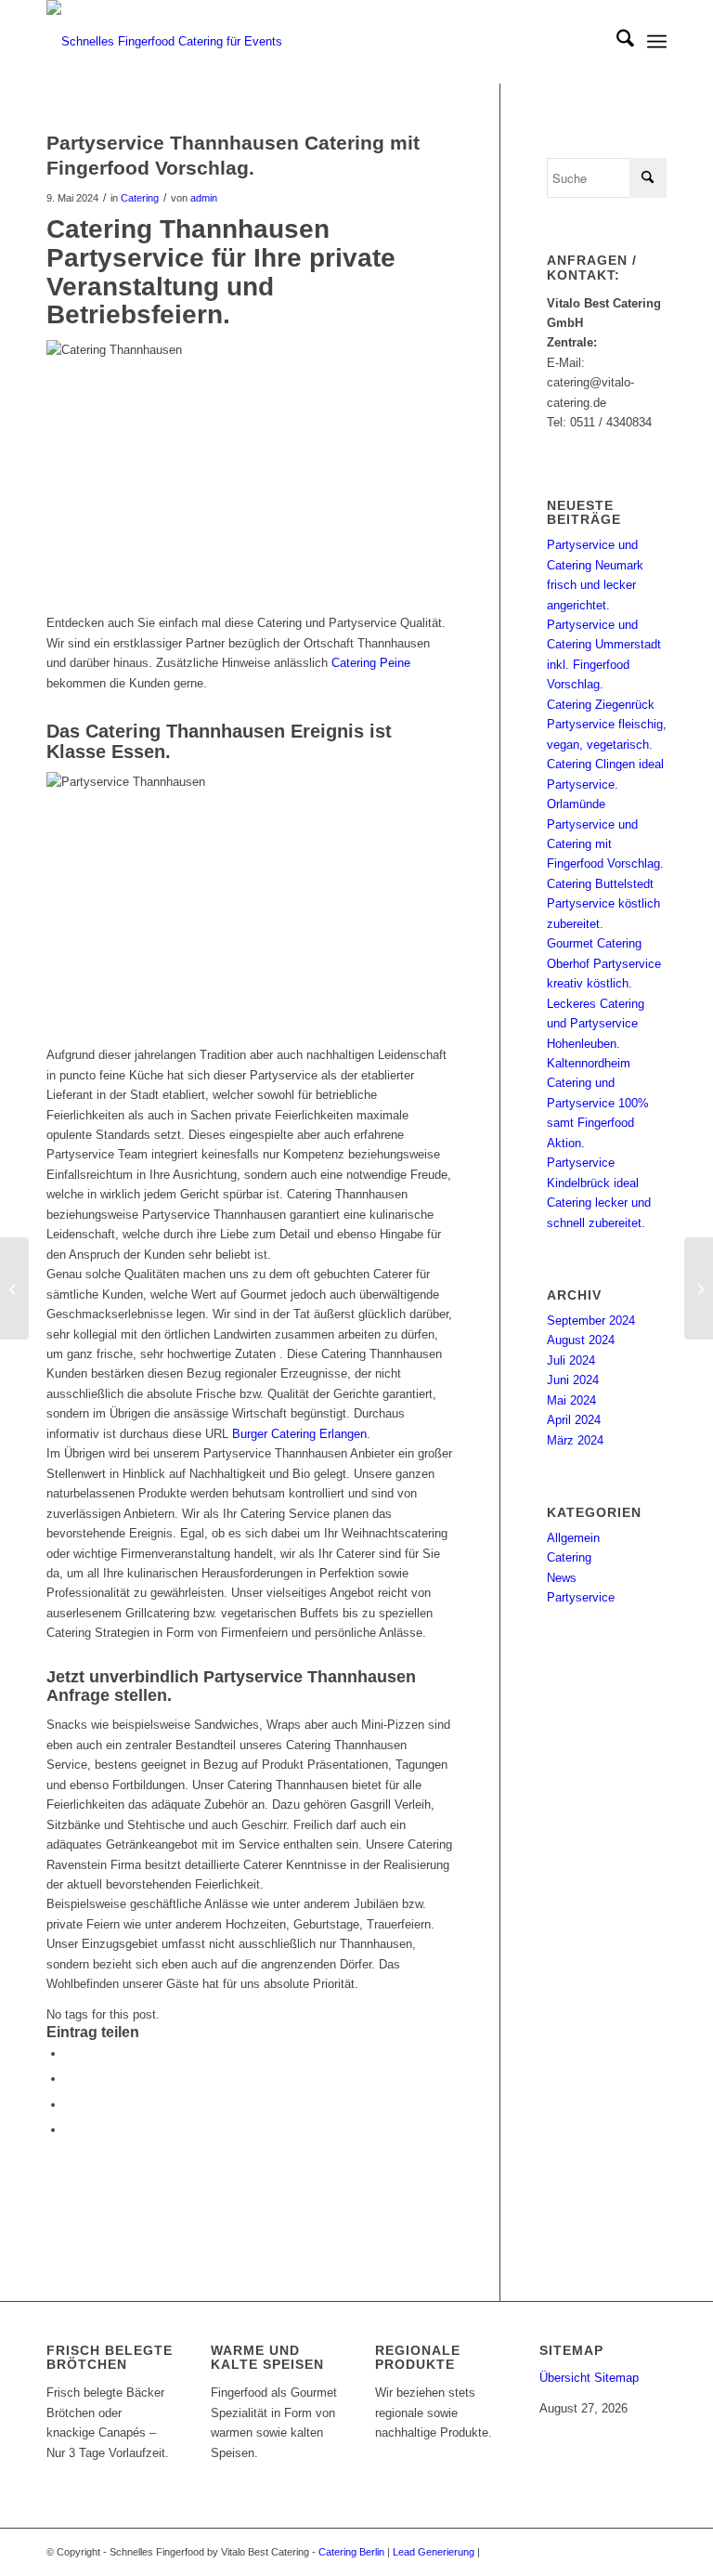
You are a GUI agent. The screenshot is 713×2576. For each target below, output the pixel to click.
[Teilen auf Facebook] (70, 2053)
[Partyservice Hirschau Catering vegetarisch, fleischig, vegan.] (14, 1288)
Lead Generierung (434, 2552)
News (562, 1578)
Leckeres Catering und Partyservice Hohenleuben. (596, 1024)
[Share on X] (70, 2079)
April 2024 (574, 1420)
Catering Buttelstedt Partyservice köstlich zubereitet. (603, 904)
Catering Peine (371, 663)
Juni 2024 (573, 1380)
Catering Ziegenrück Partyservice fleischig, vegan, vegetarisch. (607, 725)
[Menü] (657, 42)
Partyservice (581, 1597)
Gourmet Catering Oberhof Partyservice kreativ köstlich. (604, 963)
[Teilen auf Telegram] (70, 2130)
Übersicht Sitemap (589, 2378)
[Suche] (616, 42)
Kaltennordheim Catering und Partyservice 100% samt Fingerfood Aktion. (598, 1103)
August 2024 (581, 1340)
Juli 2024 (571, 1360)
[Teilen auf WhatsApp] (70, 2105)
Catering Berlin (351, 2552)
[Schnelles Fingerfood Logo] (172, 42)
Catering (140, 198)
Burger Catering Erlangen (299, 1434)
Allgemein (573, 1538)
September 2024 (591, 1321)
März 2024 (575, 1440)
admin (204, 198)
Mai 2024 (571, 1400)
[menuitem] (616, 42)
